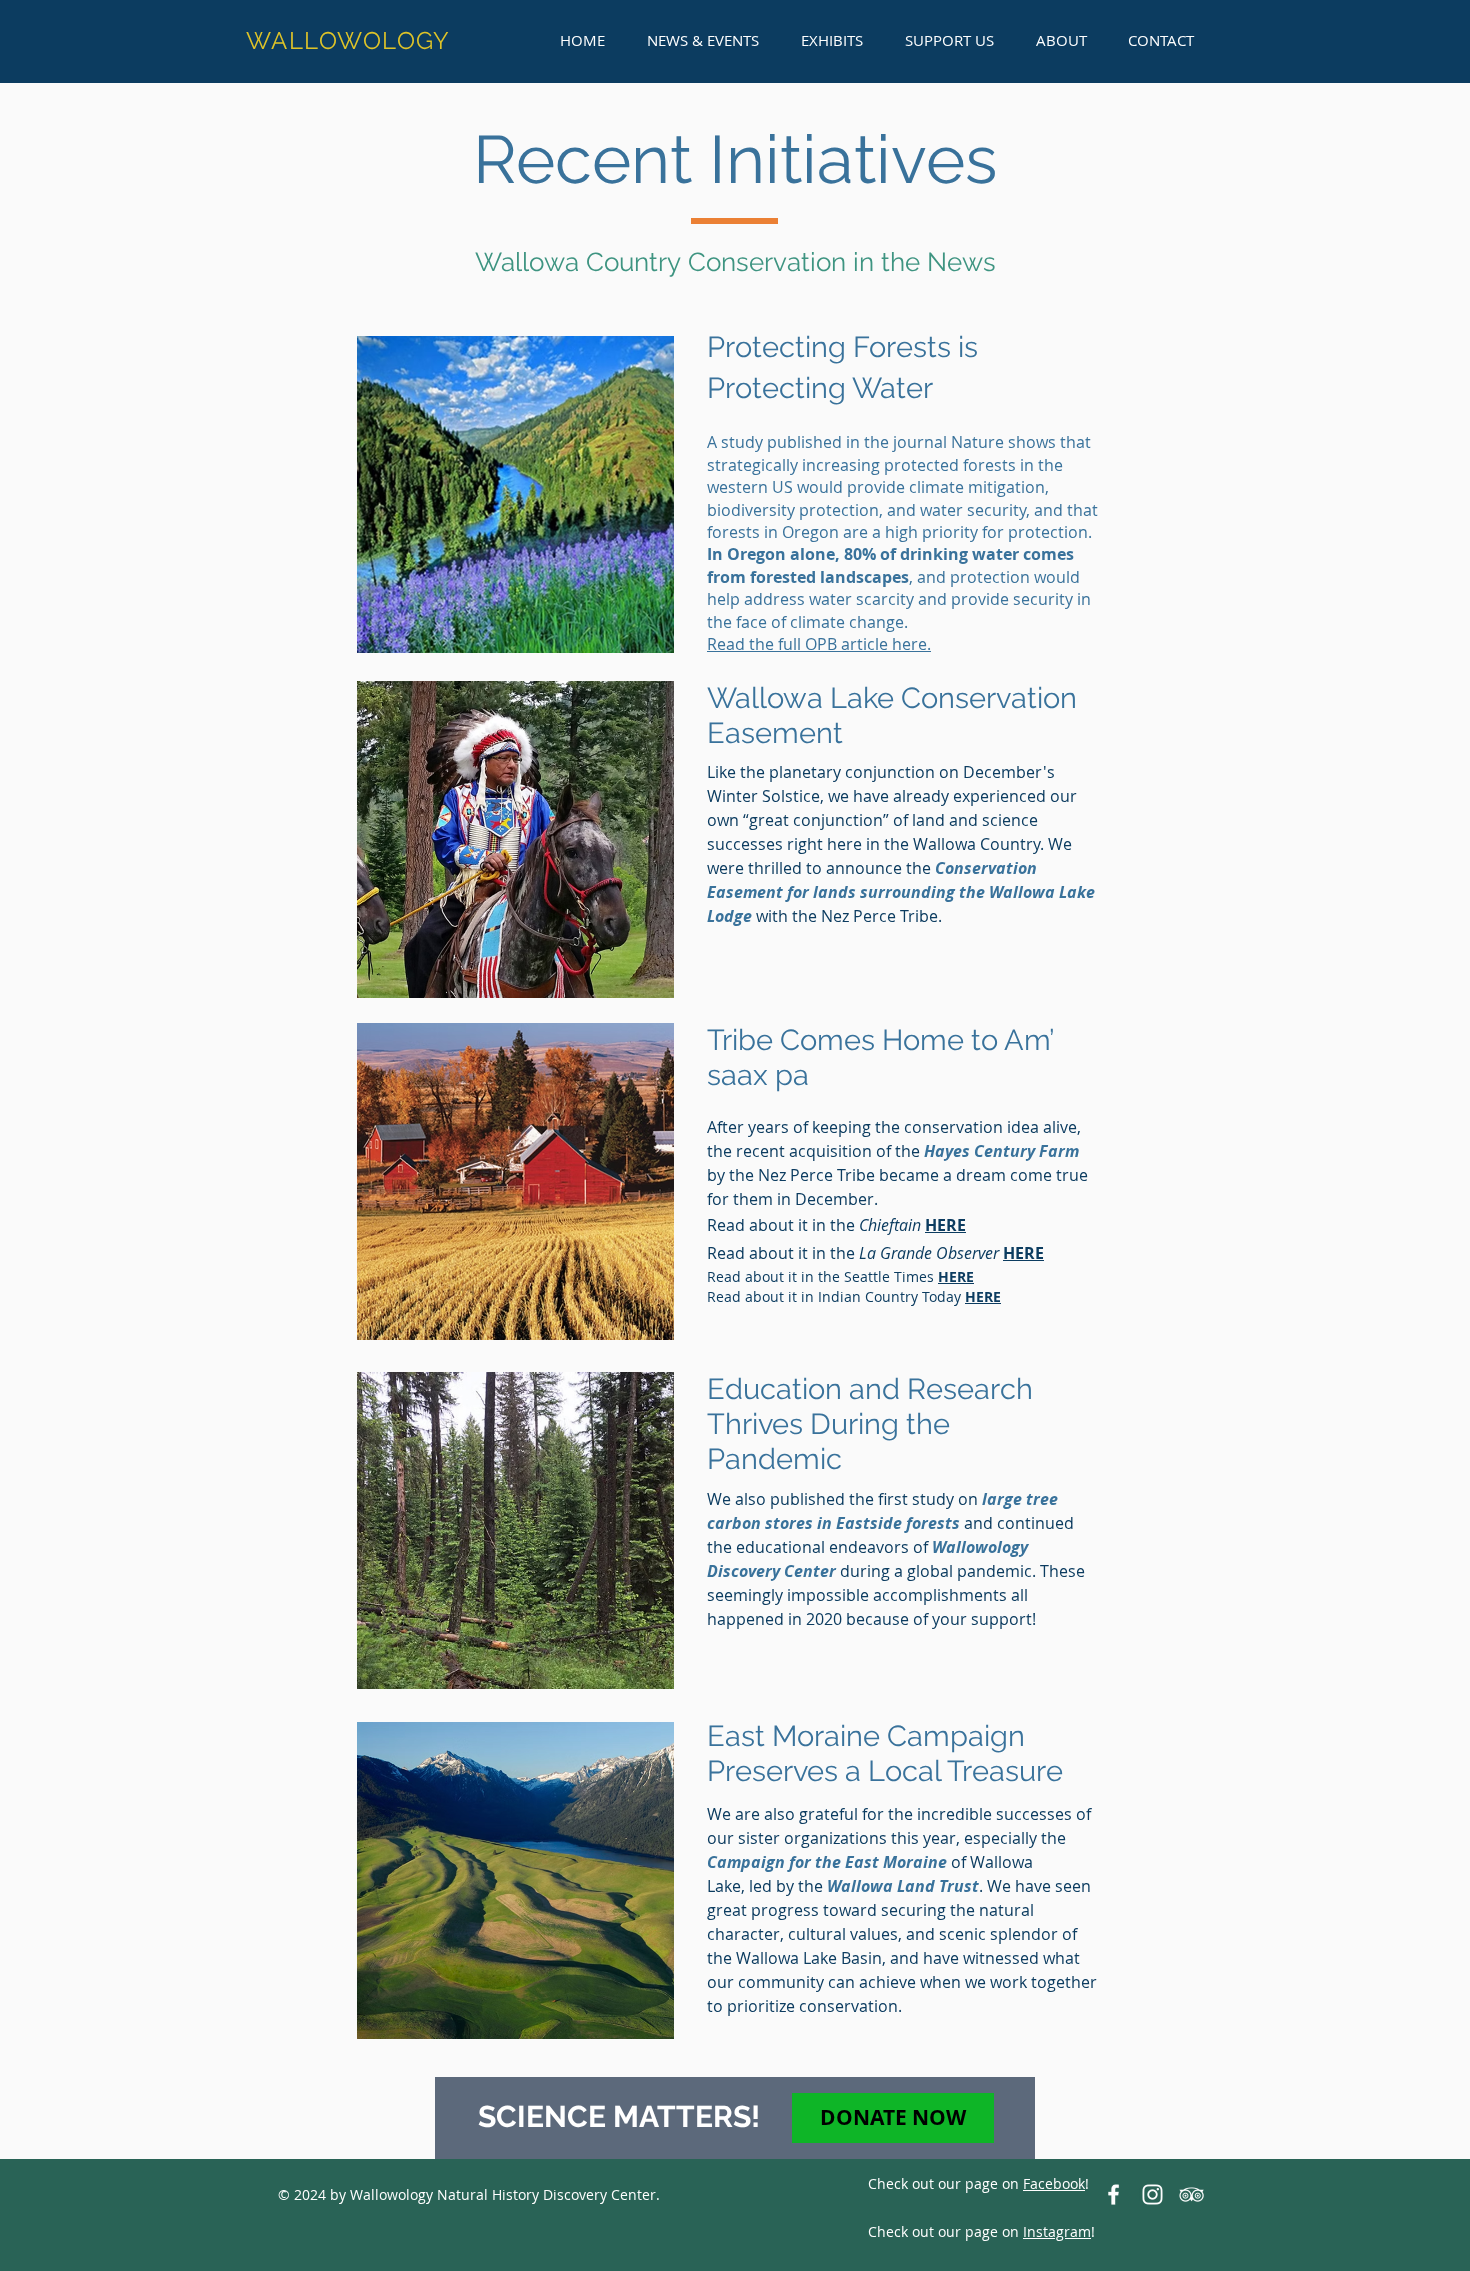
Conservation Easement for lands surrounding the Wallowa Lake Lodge (901, 892)
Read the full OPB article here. (819, 644)
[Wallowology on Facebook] (1113, 2194)
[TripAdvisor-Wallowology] (1191, 2194)
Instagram (1057, 2231)
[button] (703, 40)
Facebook (1054, 2183)
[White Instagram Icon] (1152, 2194)
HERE (956, 1276)
